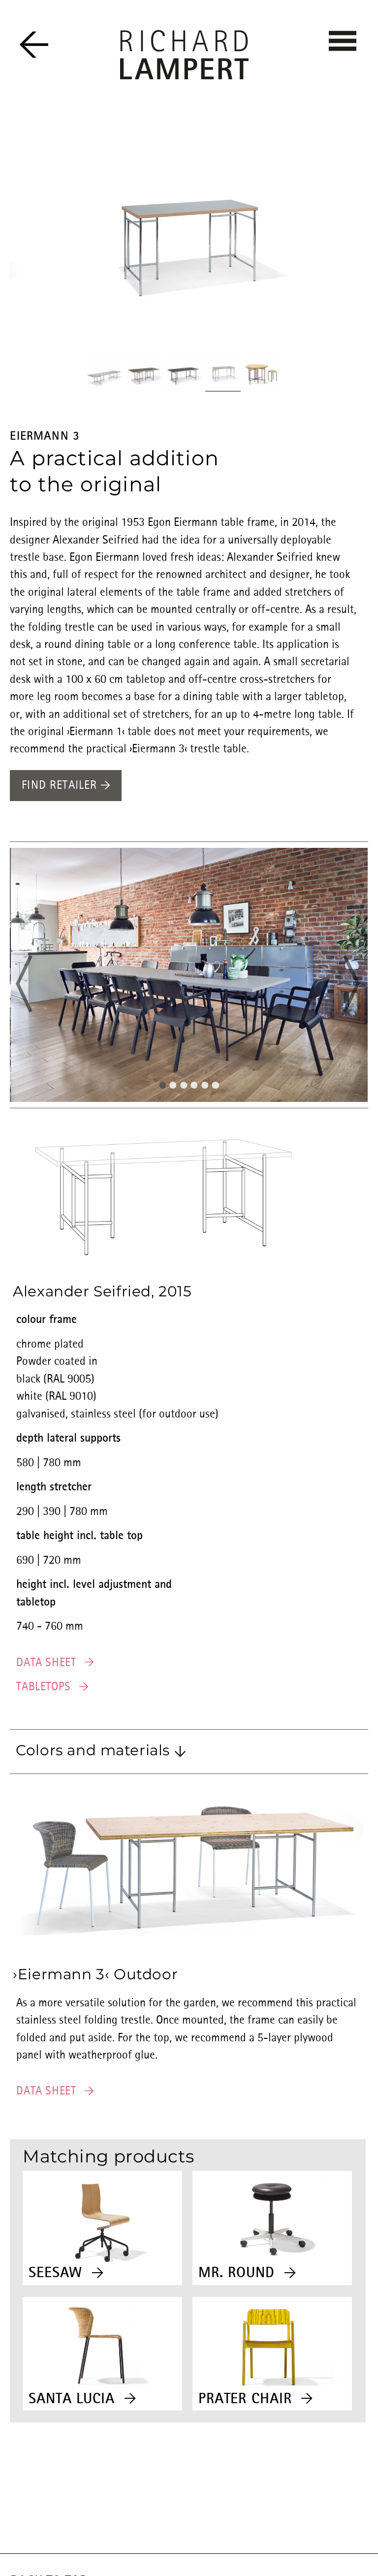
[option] (184, 242)
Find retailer (61, 786)
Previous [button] (39, 984)
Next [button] (339, 984)
